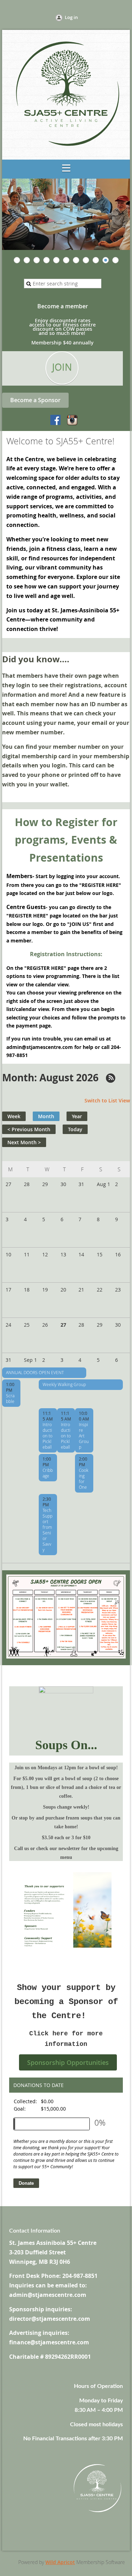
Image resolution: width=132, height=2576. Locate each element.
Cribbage (48, 1473)
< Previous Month (29, 1129)
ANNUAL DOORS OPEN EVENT (35, 1372)
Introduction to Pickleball (48, 1436)
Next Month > (24, 1142)
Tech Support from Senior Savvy (48, 1530)
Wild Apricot (60, 2562)
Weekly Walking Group (64, 1384)
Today (75, 1129)
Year (77, 1116)
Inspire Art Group (84, 1436)
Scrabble (10, 1398)
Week (14, 1116)
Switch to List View (107, 1100)
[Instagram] (72, 420)
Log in (71, 17)
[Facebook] (56, 420)
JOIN (62, 367)
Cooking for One (84, 1479)
